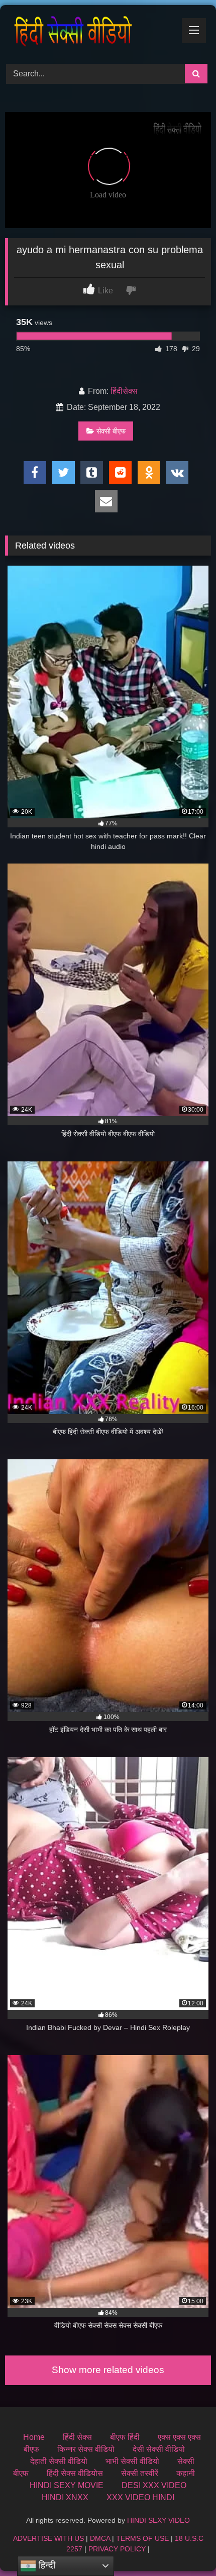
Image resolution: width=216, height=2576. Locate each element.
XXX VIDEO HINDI (140, 2497)
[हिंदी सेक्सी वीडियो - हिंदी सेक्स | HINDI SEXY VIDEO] (88, 33)
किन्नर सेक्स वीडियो (86, 2449)
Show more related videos (108, 2370)
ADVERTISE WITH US (48, 2538)
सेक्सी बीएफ (111, 431)
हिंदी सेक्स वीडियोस (75, 2473)
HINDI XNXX (65, 2497)
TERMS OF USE (142, 2538)
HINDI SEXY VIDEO (158, 2520)
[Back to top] (185, 2546)
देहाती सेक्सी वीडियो (59, 2461)
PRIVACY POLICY (117, 2549)
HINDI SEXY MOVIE (67, 2485)
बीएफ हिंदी (125, 2437)
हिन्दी (46, 2565)
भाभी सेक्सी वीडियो (132, 2461)
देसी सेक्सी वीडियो (159, 2449)
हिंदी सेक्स (77, 2437)
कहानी (186, 2473)
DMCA (100, 2538)
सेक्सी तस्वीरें (140, 2473)
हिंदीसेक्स (124, 391)
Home (34, 2437)
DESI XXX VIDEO (154, 2485)
